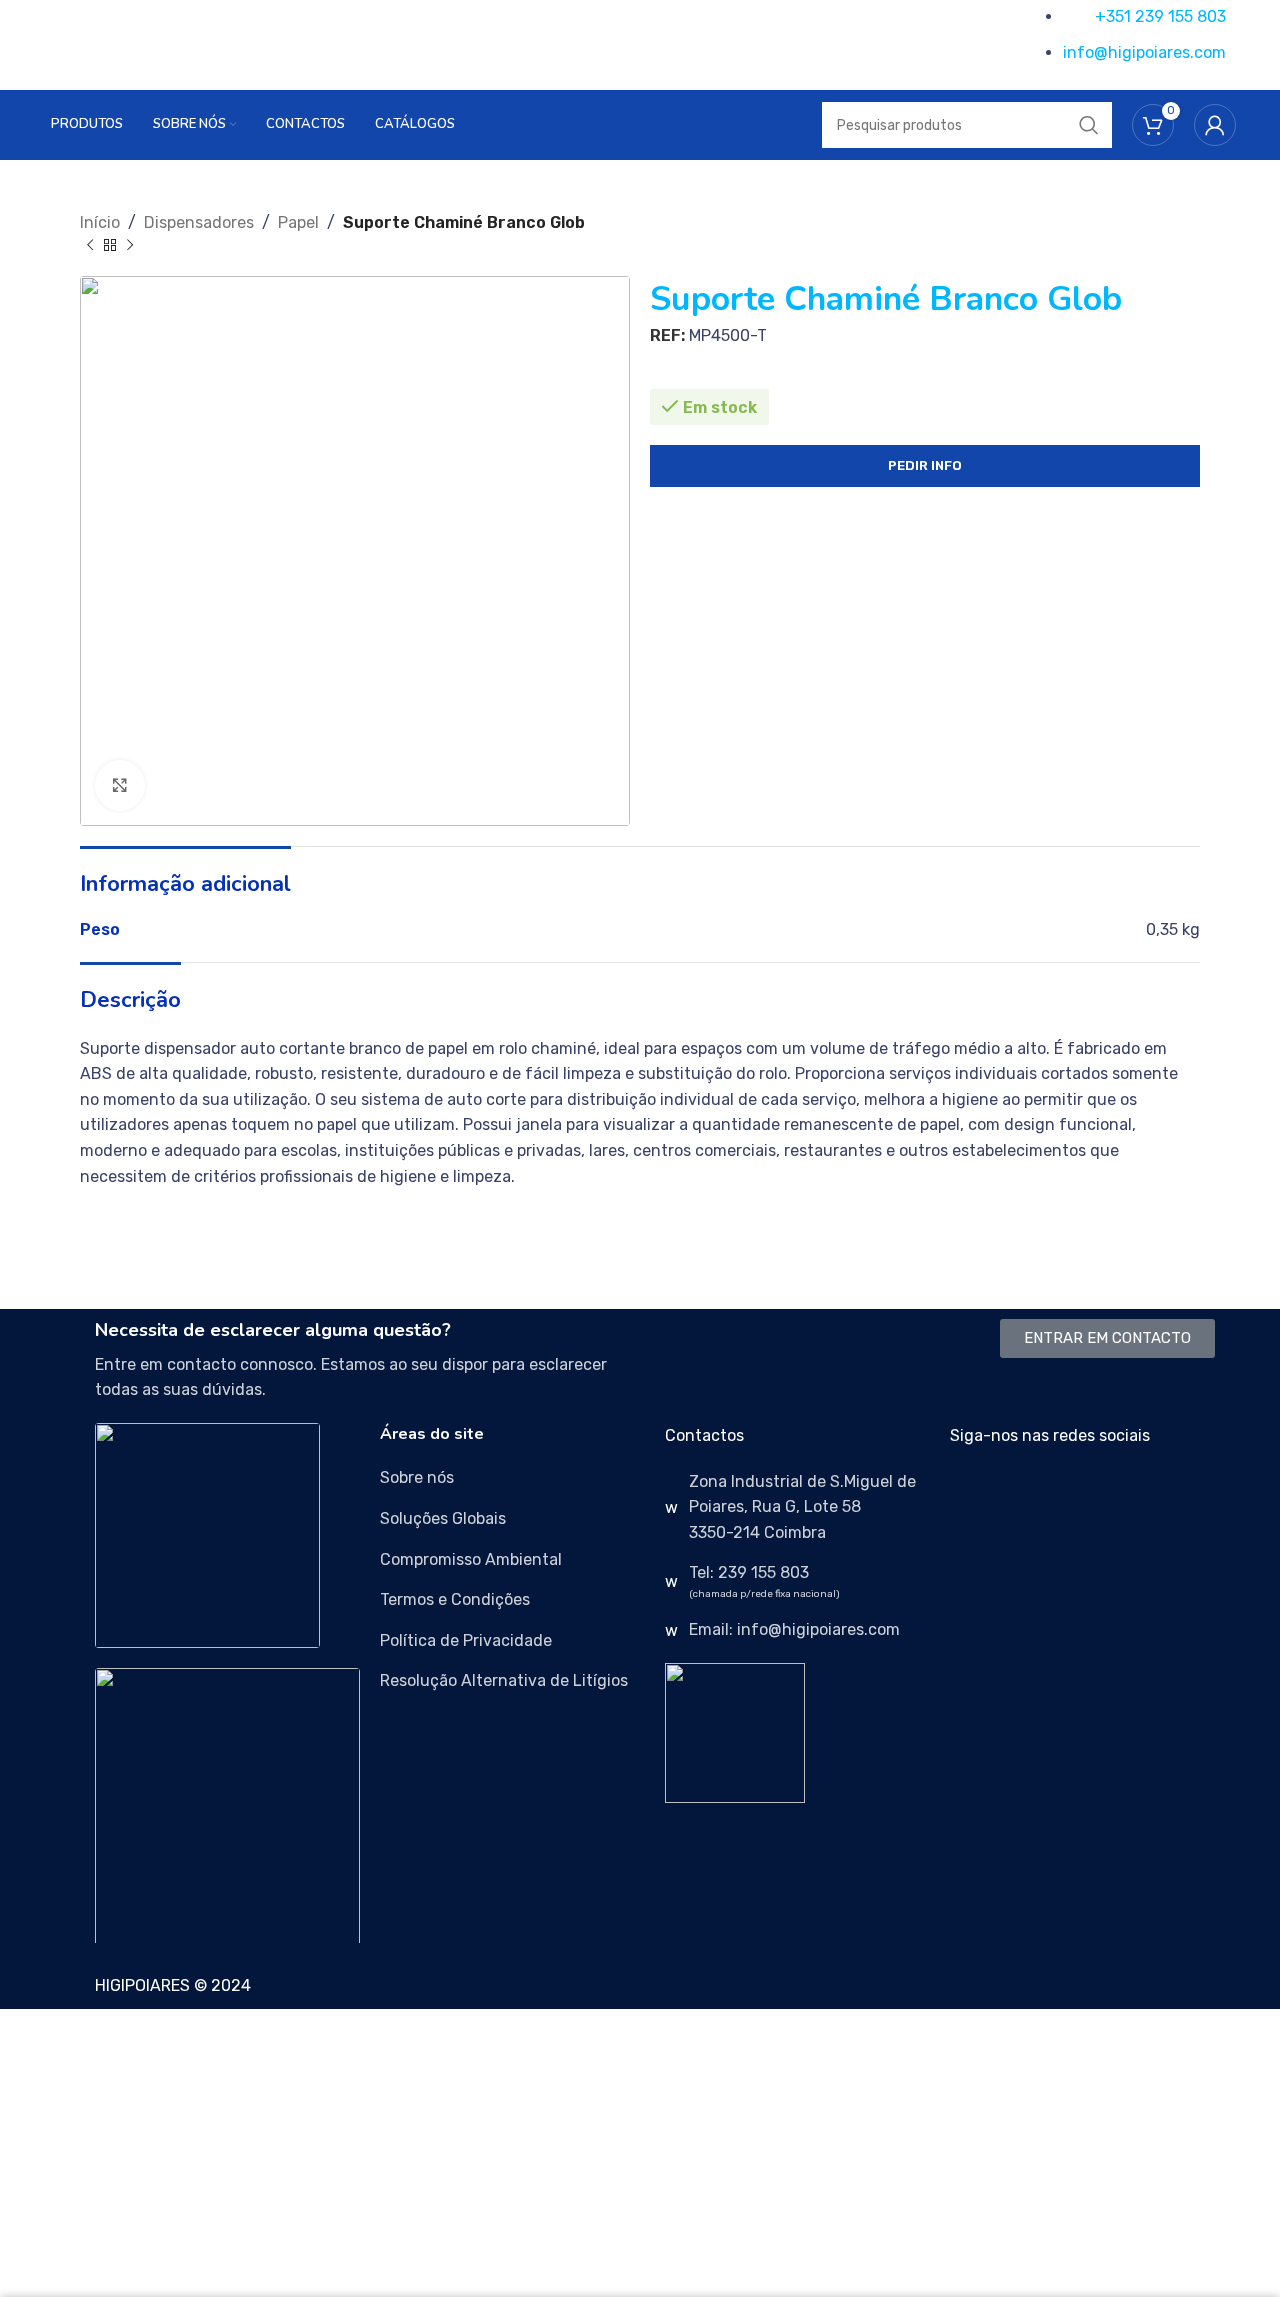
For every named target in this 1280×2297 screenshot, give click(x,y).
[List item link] (512, 1478)
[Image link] (207, 1534)
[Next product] (130, 246)
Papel (298, 222)
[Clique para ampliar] (120, 785)
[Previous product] (90, 246)
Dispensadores (199, 222)
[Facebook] (975, 1494)
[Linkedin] (1083, 1494)
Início (100, 222)
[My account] (1215, 125)
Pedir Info (925, 465)
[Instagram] (1029, 1494)
